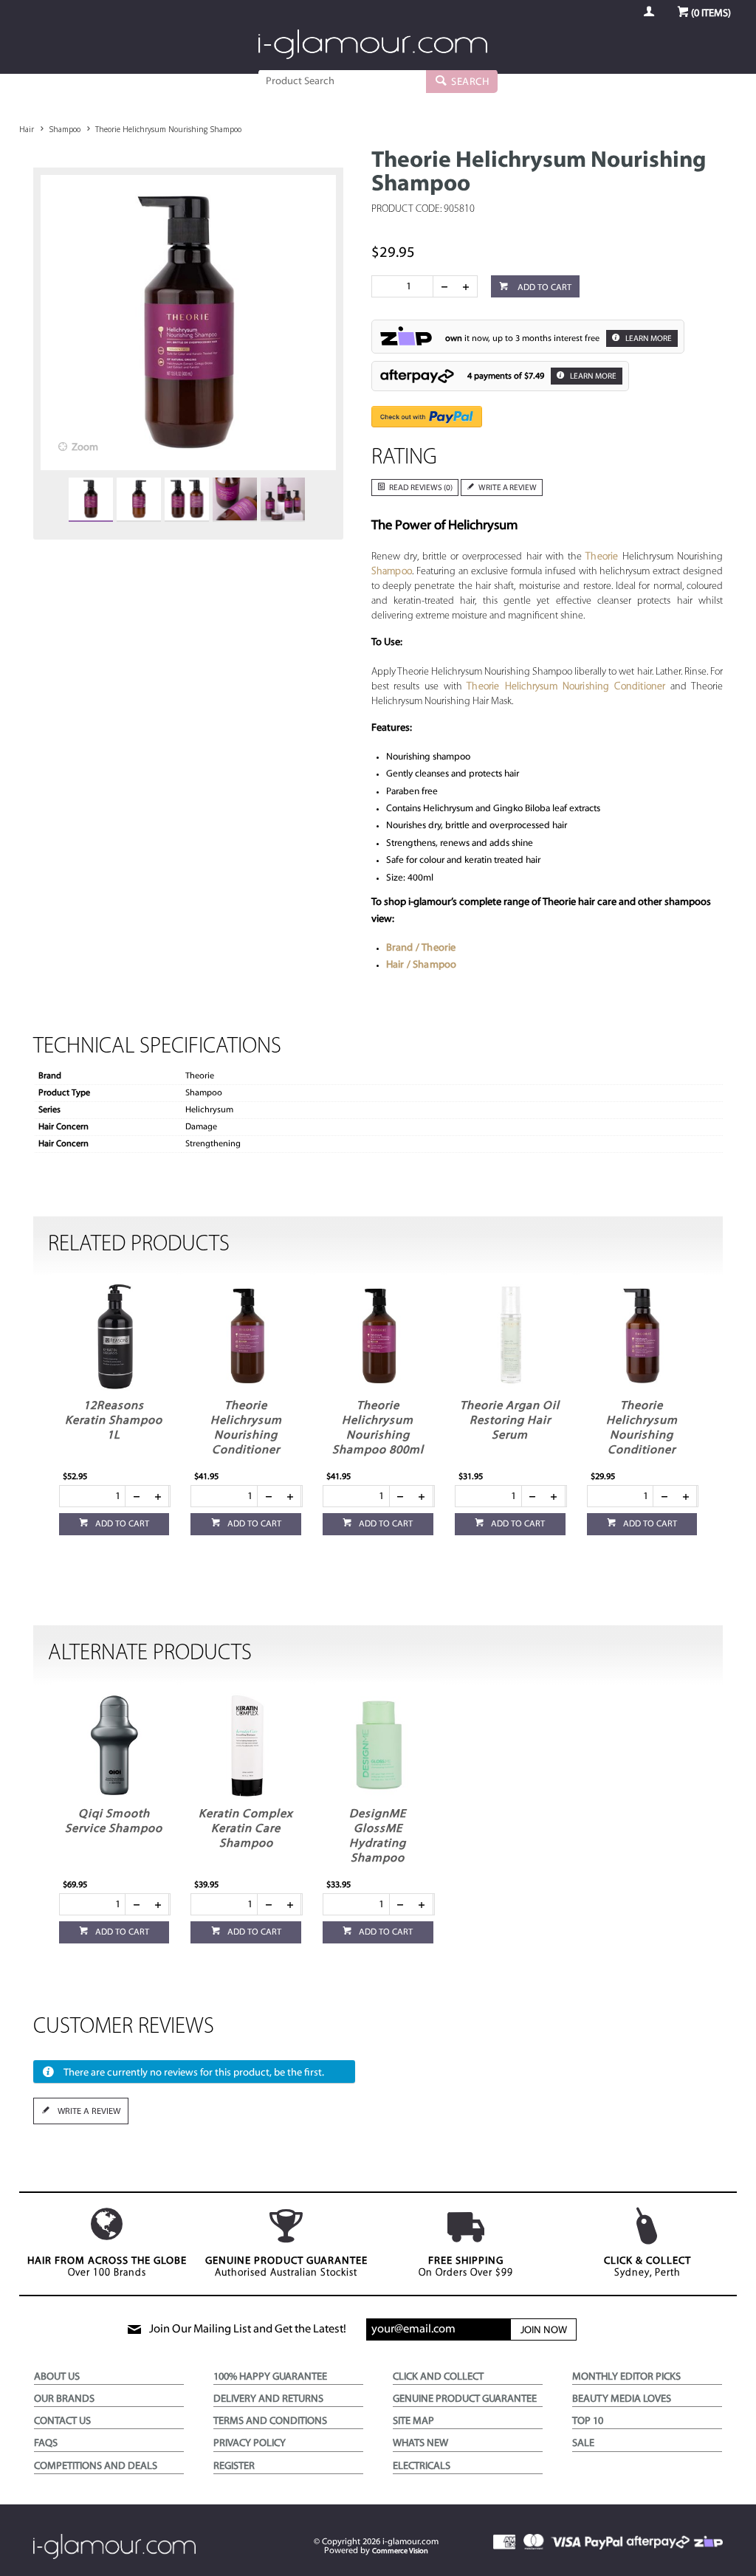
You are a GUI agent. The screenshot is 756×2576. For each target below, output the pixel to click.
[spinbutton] (405, 286)
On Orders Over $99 (466, 2267)
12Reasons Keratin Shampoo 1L (114, 1421)
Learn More (648, 339)
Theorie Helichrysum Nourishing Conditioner (566, 687)
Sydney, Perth (647, 2267)
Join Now (544, 2331)
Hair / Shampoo (422, 965)
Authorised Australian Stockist (286, 2267)
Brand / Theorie (421, 948)
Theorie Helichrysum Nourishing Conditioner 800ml (246, 1436)
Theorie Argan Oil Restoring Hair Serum (510, 1421)
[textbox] (342, 81)
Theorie (602, 557)
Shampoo (392, 572)
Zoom (85, 448)
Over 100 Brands (107, 2267)
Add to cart (543, 288)
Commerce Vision (400, 2551)
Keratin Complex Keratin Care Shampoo (246, 1829)
